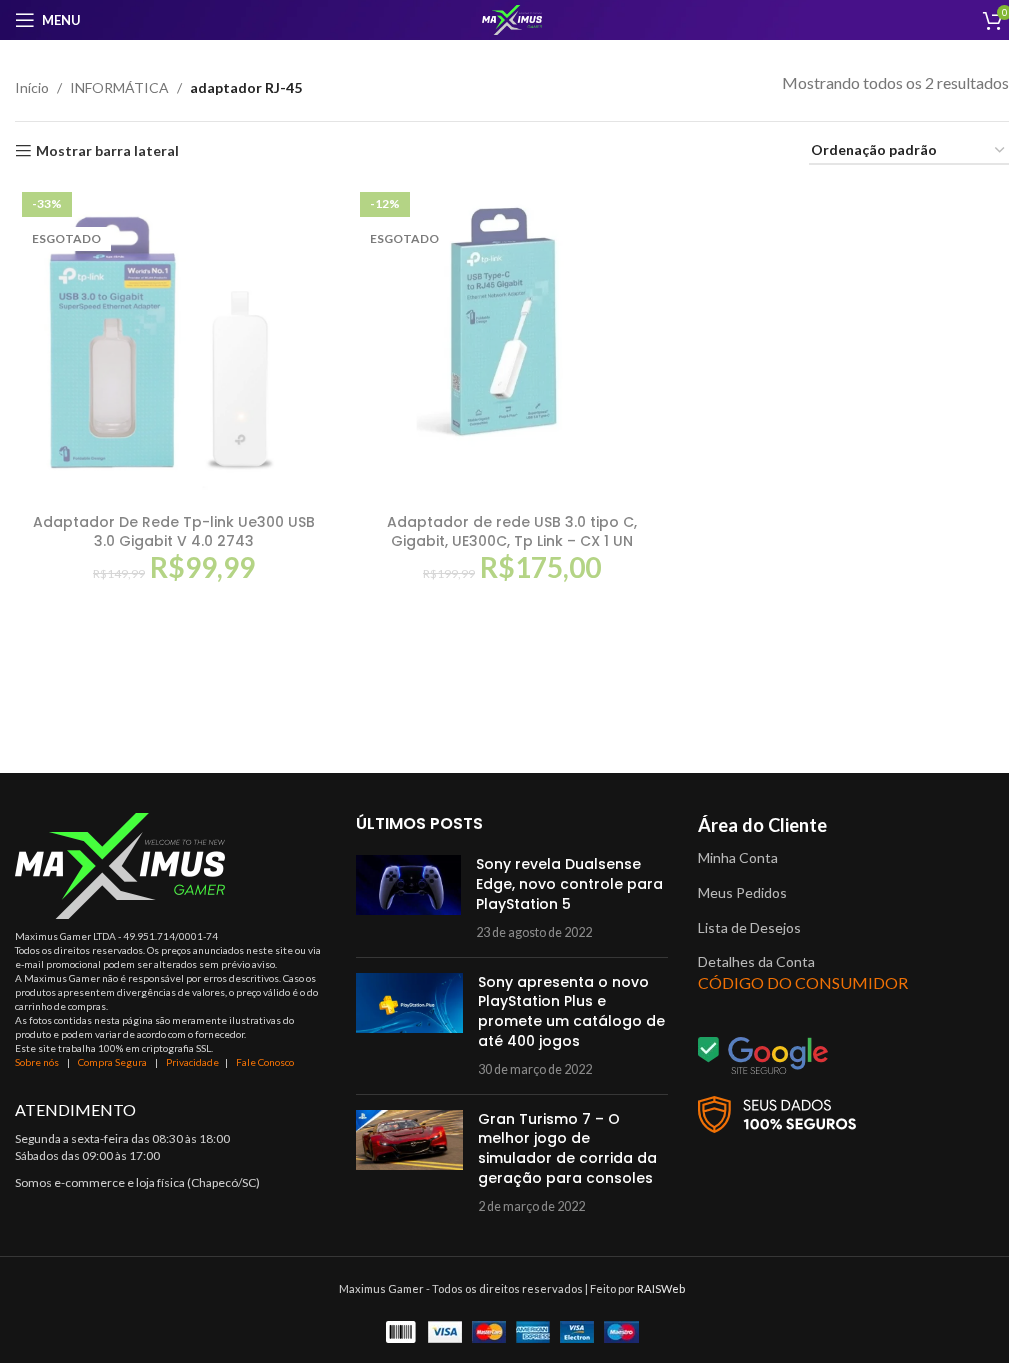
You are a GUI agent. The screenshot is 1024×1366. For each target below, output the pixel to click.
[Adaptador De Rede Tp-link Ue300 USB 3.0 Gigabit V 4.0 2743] (174, 344)
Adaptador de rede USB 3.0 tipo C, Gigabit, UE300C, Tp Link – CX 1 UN (512, 532)
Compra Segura (113, 1062)
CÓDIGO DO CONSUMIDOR (803, 982)
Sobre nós (37, 1062)
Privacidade (192, 1062)
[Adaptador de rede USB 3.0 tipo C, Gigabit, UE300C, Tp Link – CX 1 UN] (512, 344)
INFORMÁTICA (119, 87)
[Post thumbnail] (408, 898)
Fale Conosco (265, 1062)
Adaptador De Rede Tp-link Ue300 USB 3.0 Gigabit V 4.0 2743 (174, 532)
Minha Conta (738, 857)
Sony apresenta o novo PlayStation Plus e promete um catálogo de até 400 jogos (571, 1011)
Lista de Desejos (749, 927)
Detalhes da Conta (756, 961)
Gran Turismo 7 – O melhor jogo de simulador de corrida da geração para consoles (567, 1148)
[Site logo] (511, 18)
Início (32, 87)
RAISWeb (661, 1288)
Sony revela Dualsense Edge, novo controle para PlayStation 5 (569, 883)
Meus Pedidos (742, 892)
